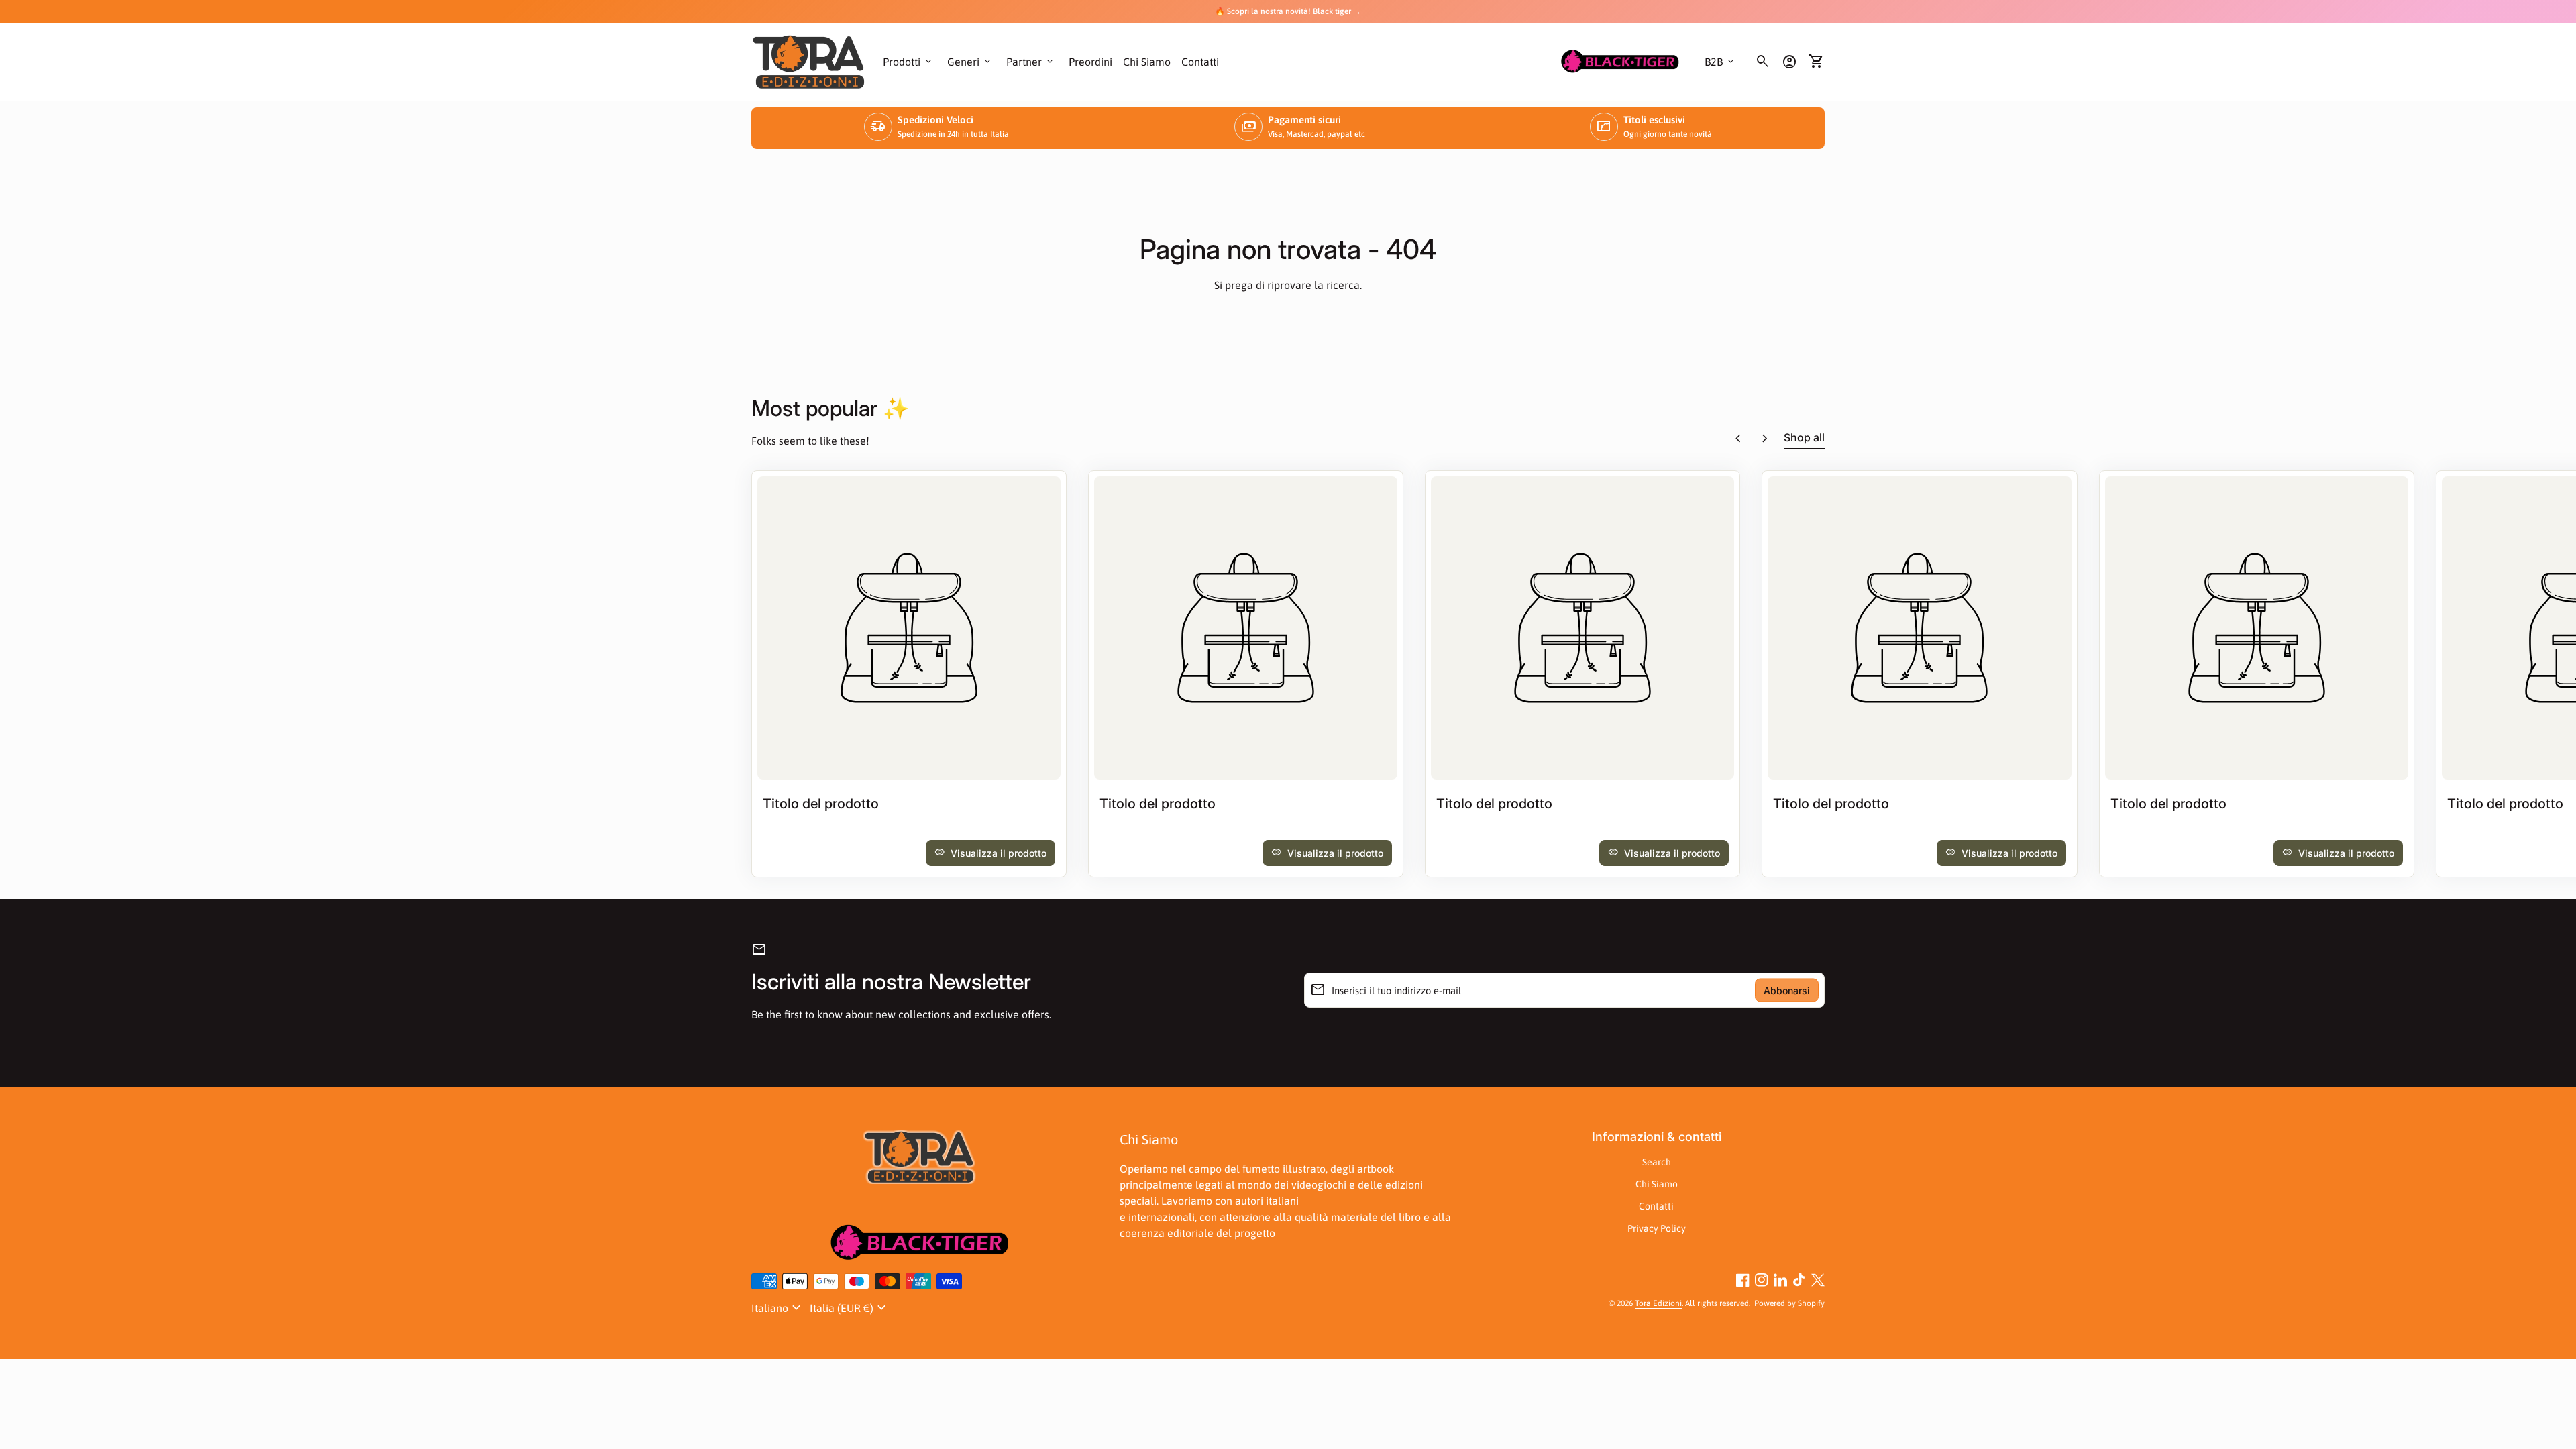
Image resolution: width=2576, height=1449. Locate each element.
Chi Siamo (1147, 62)
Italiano (778, 1308)
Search (1657, 1162)
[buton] (778, 1308)
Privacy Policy (1657, 1228)
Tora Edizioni (1658, 1303)
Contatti (1200, 62)
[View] (909, 628)
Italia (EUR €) (850, 1308)
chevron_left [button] (1738, 439)
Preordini (1090, 62)
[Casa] (809, 60)
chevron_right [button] (1765, 439)
